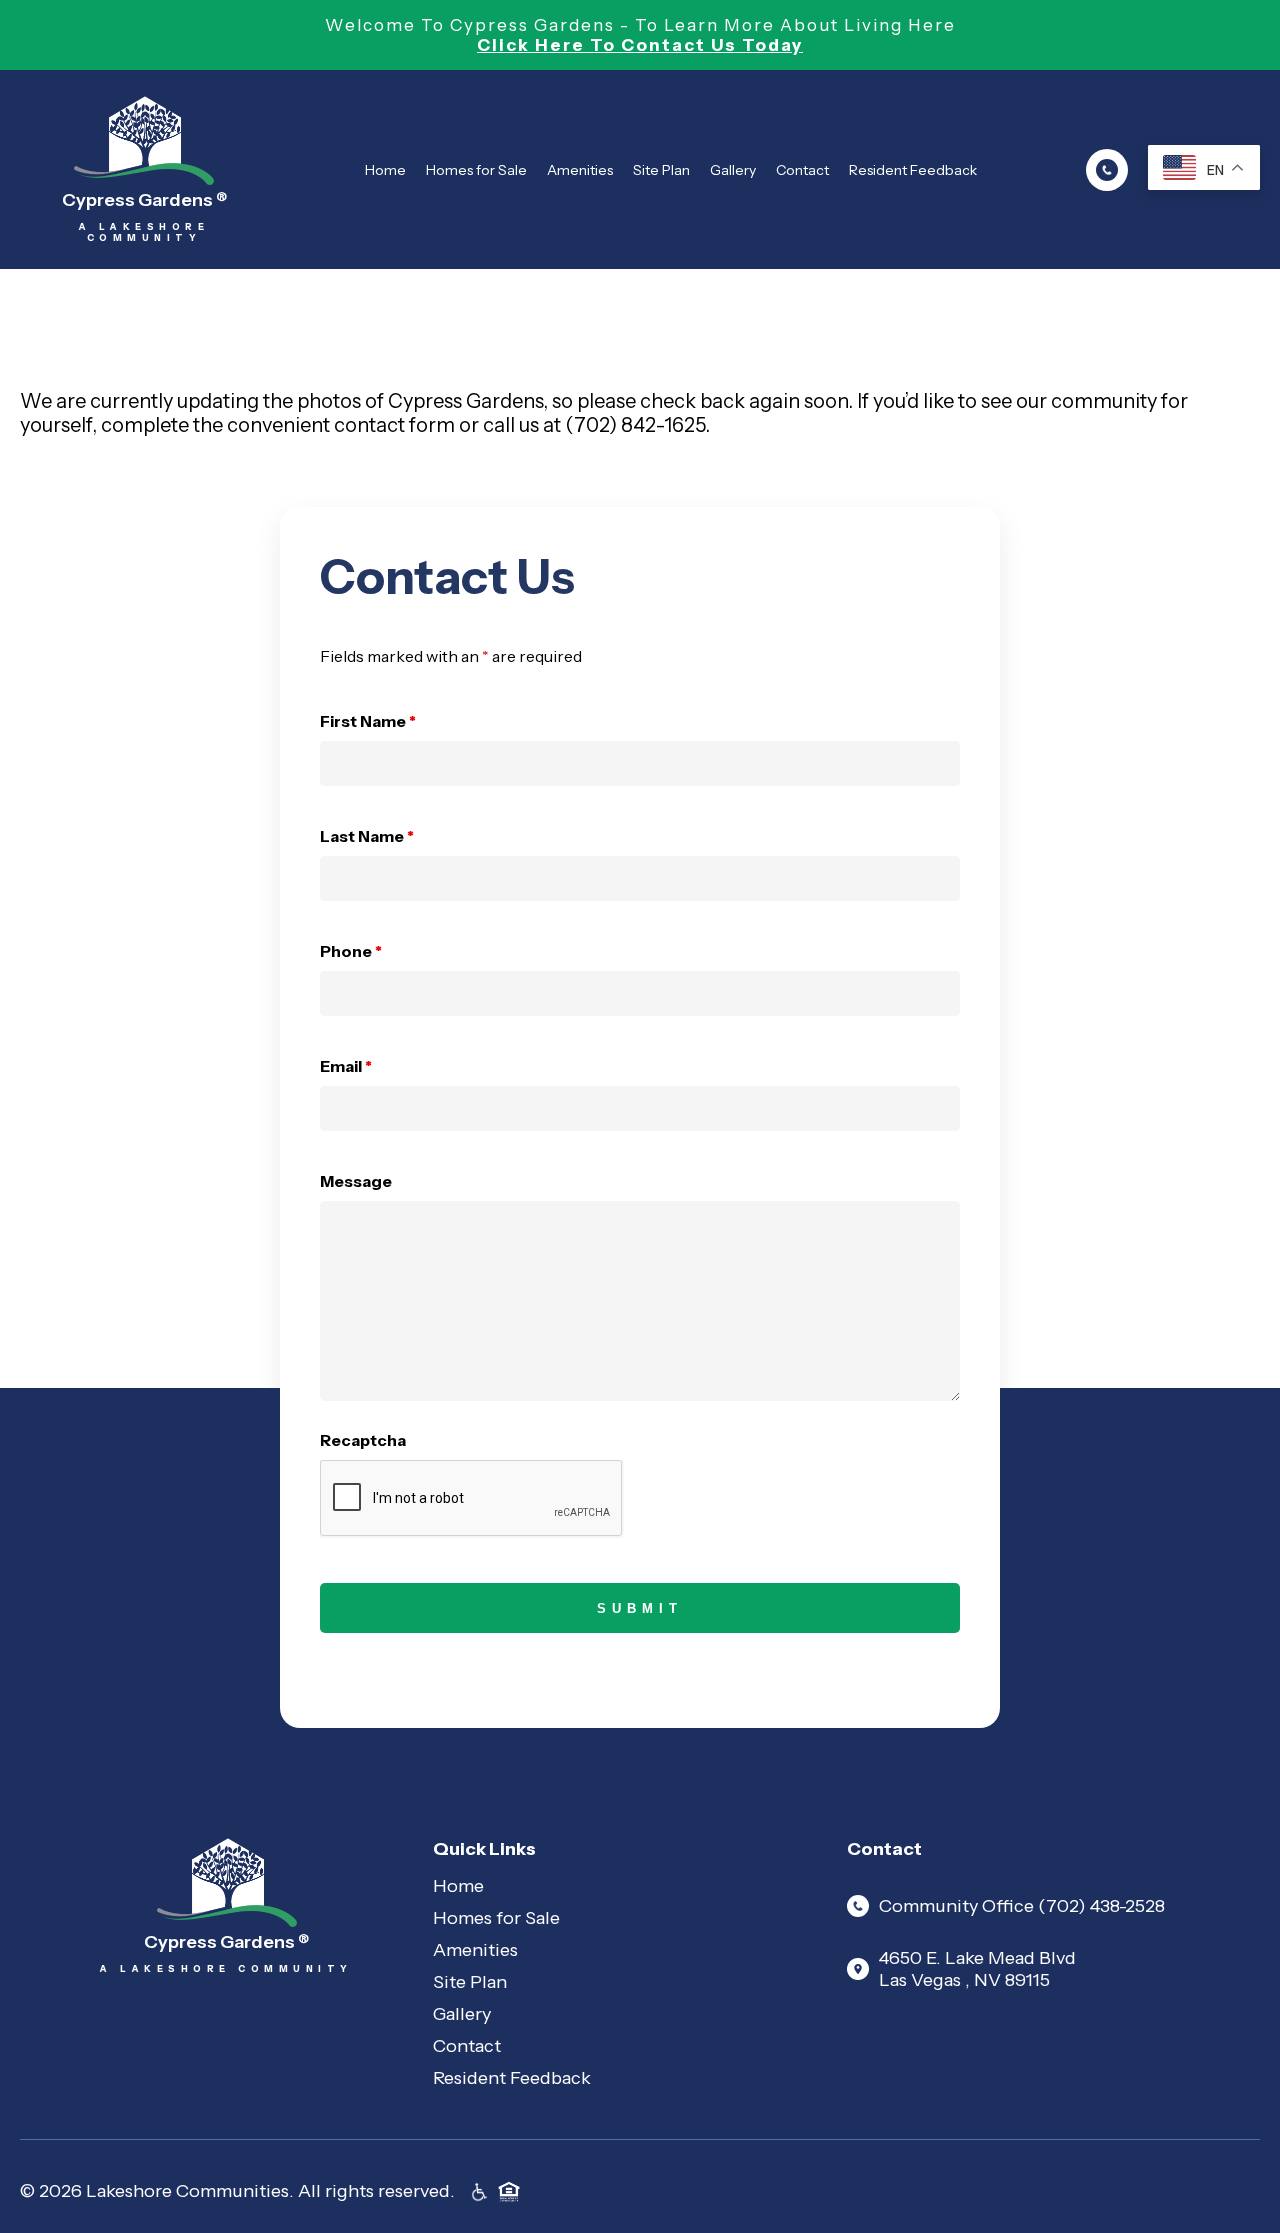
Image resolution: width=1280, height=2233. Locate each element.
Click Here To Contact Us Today (640, 45)
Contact (802, 170)
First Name (368, 721)
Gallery (733, 170)
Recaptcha (363, 1440)
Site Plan (661, 170)
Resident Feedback (913, 170)
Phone (351, 951)
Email (346, 1066)
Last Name (367, 836)
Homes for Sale (476, 170)
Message (356, 1181)
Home (385, 170)
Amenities (580, 170)
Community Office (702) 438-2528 (1022, 1906)
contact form (394, 425)
